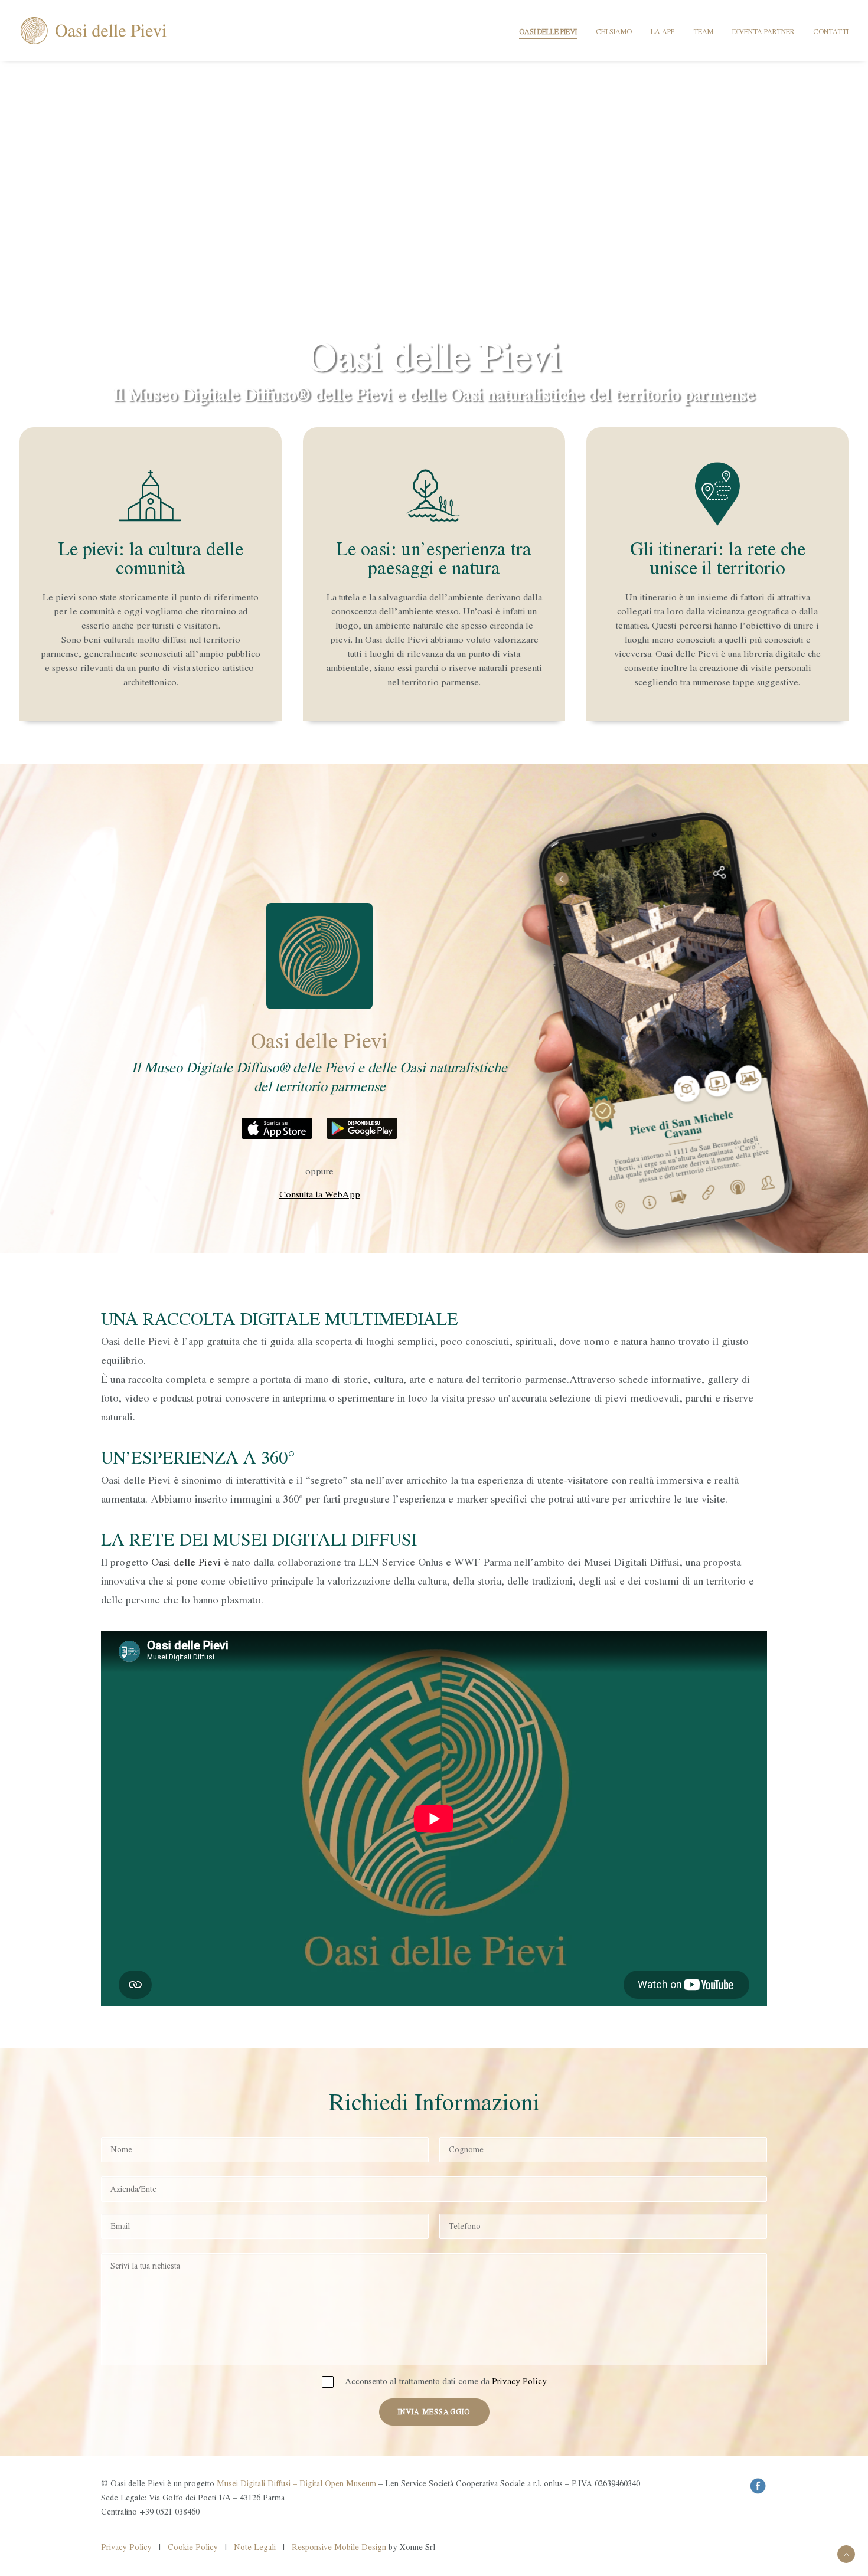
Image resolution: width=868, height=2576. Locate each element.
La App (663, 32)
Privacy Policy (519, 2382)
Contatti (831, 32)
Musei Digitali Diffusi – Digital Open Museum (296, 2484)
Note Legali (255, 2547)
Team (703, 32)
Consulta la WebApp (320, 1194)
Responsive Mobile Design (339, 2547)
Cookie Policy (193, 2547)
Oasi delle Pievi (548, 32)
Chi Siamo (614, 32)
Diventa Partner (763, 32)
